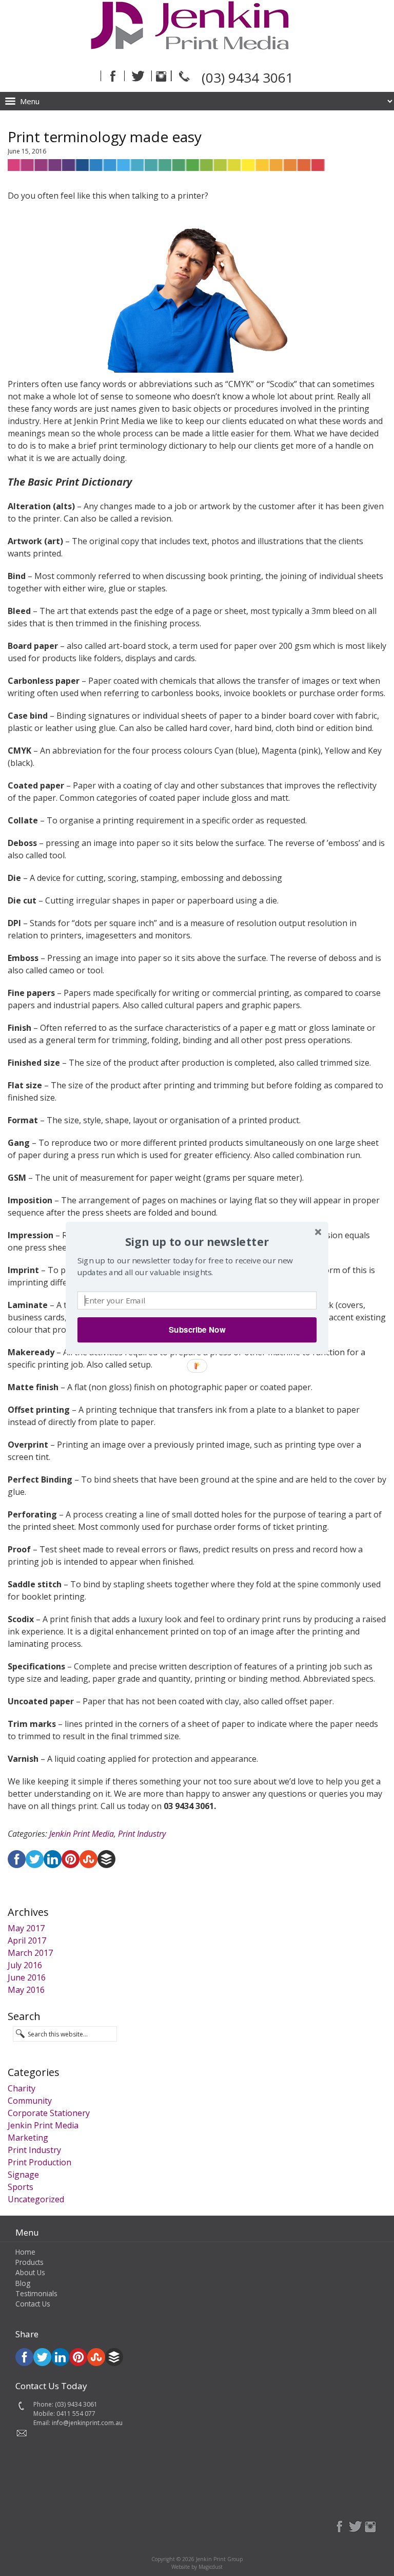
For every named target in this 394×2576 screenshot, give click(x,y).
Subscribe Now (197, 1330)
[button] (197, 1242)
